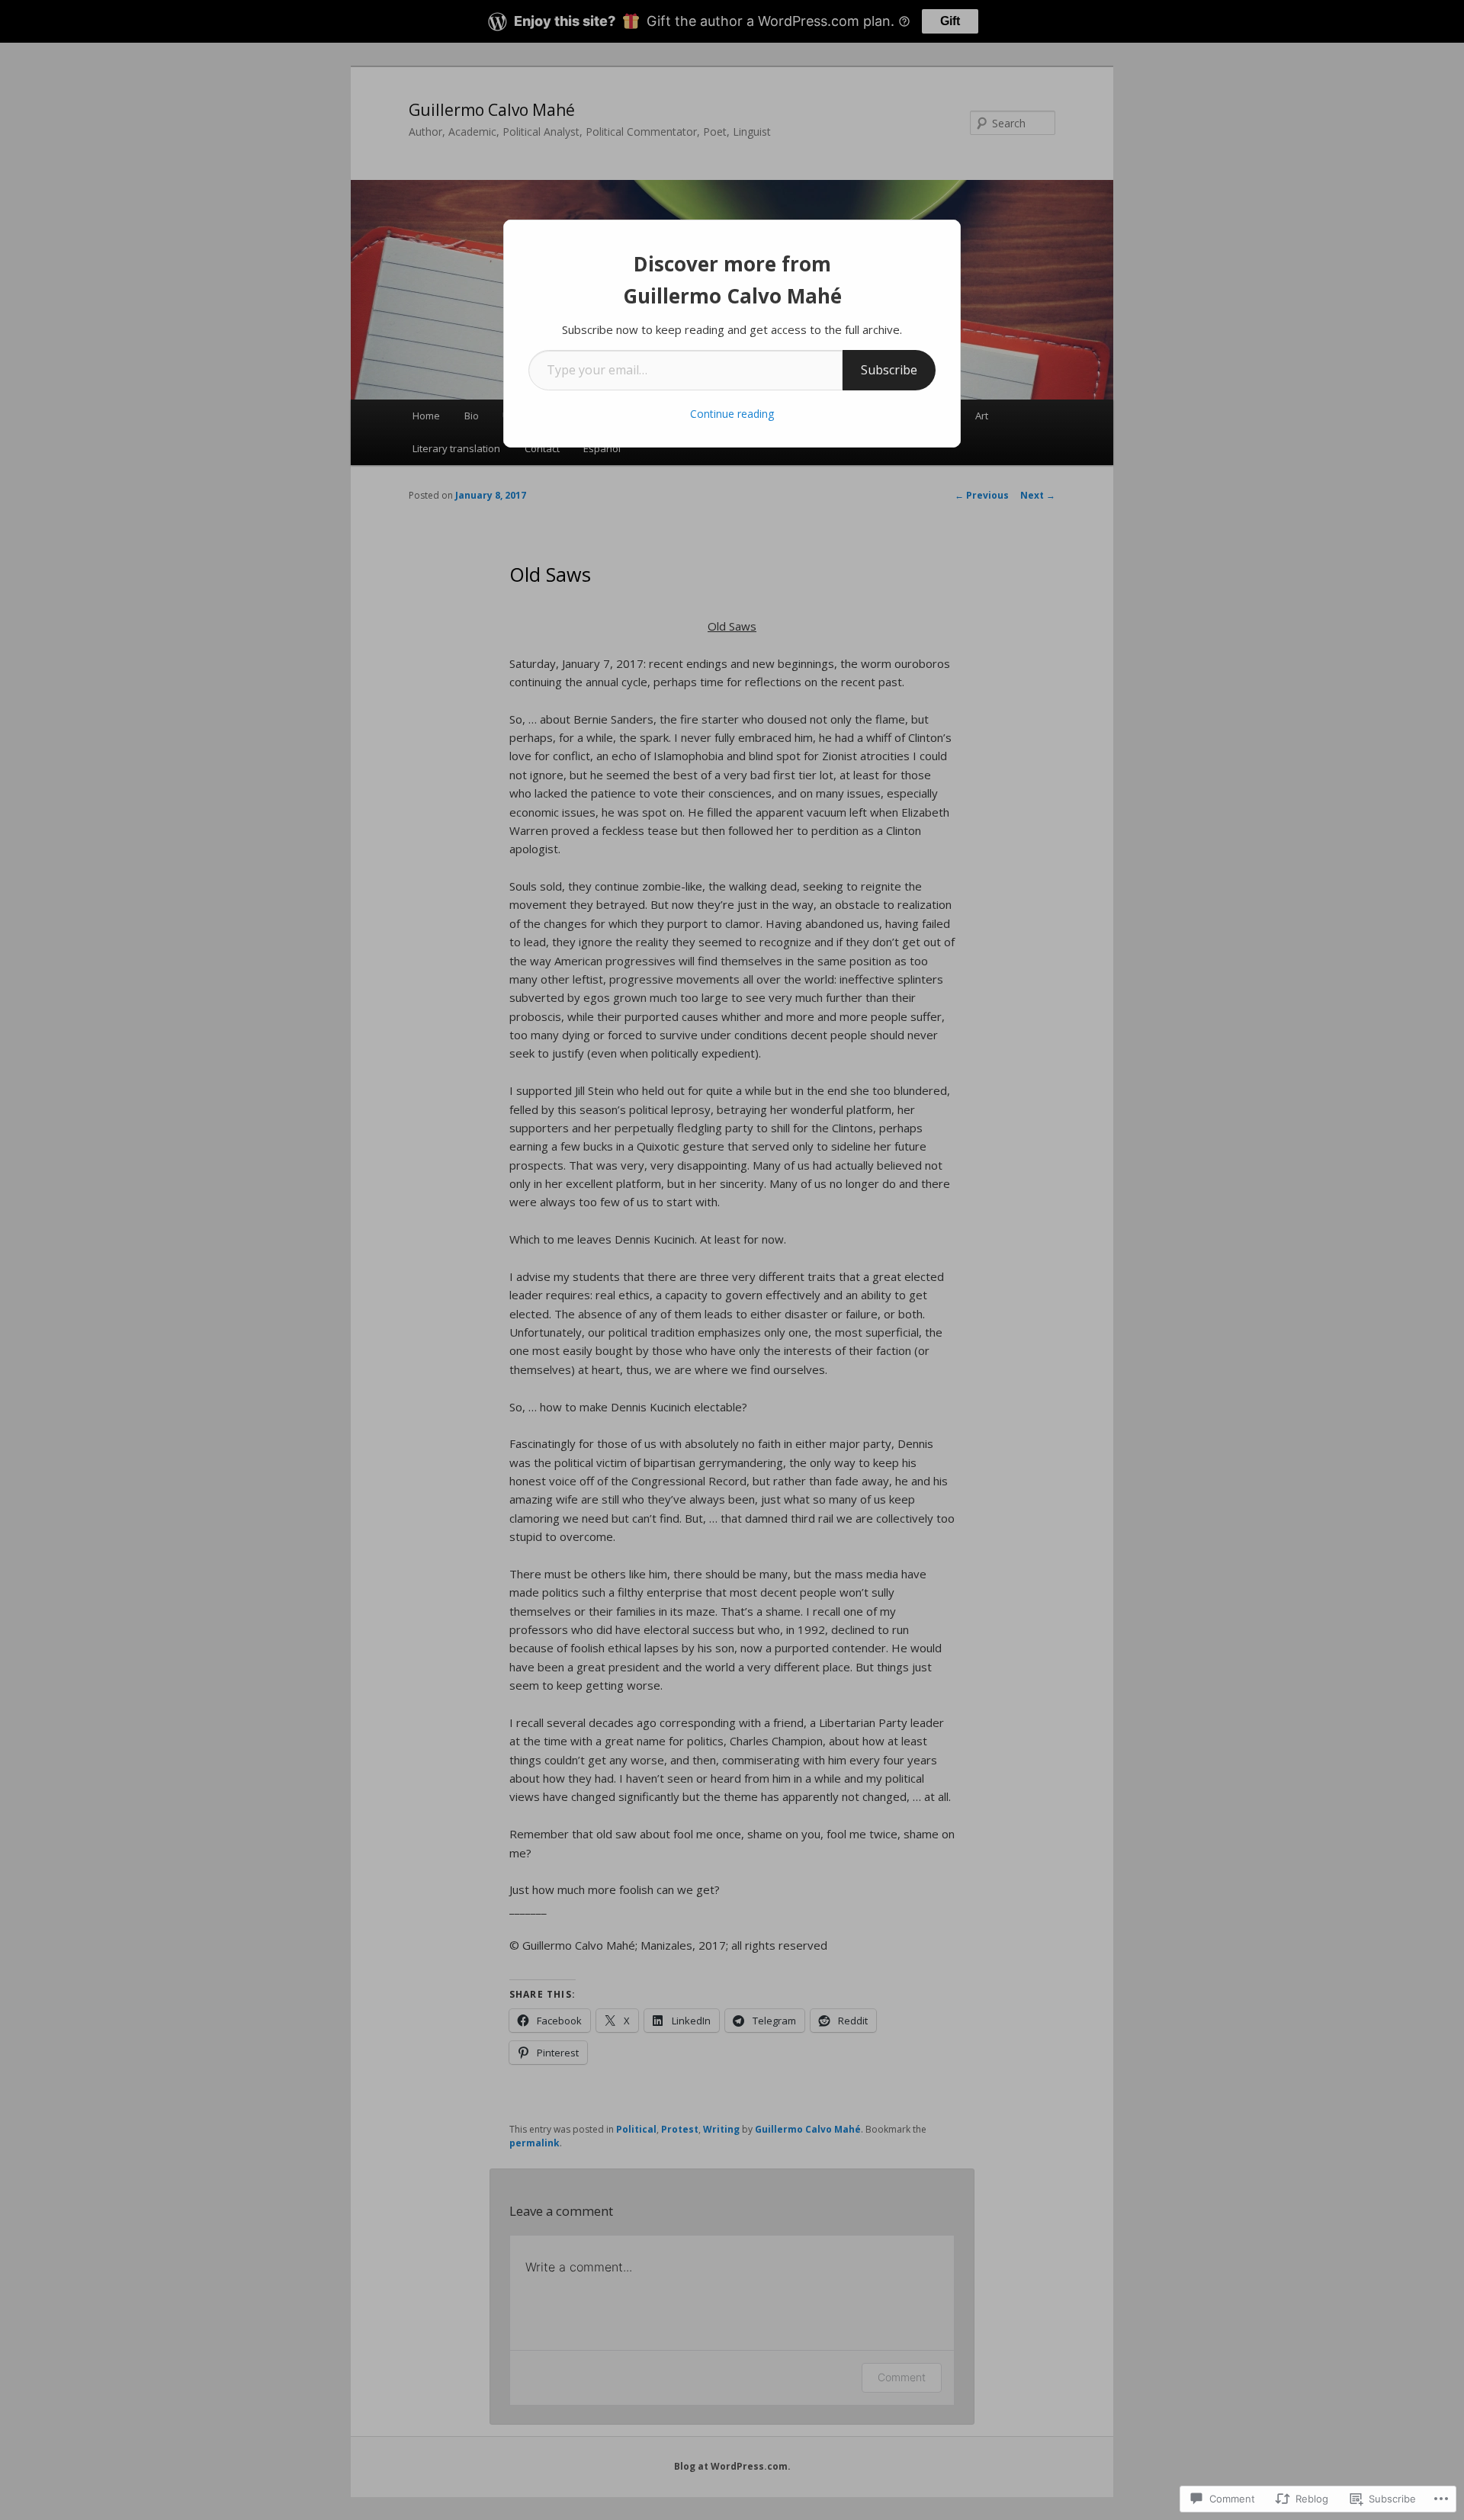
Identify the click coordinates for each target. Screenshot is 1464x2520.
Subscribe (889, 370)
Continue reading (732, 414)
